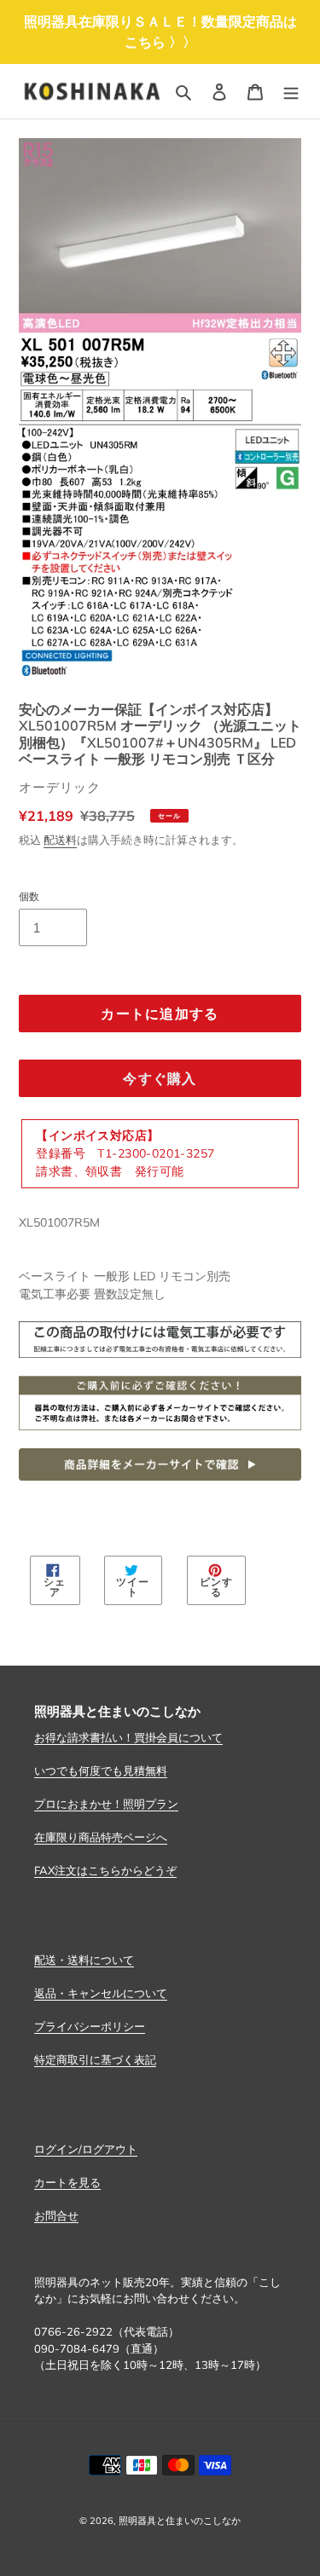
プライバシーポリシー (90, 2026)
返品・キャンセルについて (101, 1993)
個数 (29, 896)
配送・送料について (84, 1960)
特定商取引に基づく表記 (95, 2059)
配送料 (60, 840)
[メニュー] (291, 91)
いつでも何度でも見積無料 (101, 1770)
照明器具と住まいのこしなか (180, 2521)
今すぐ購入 (160, 1078)
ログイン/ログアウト (86, 2149)
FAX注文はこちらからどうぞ (105, 1870)
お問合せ (56, 2215)
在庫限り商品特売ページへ (101, 1837)
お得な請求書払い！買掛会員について (128, 1737)
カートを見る (67, 2182)
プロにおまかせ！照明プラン (106, 1804)
